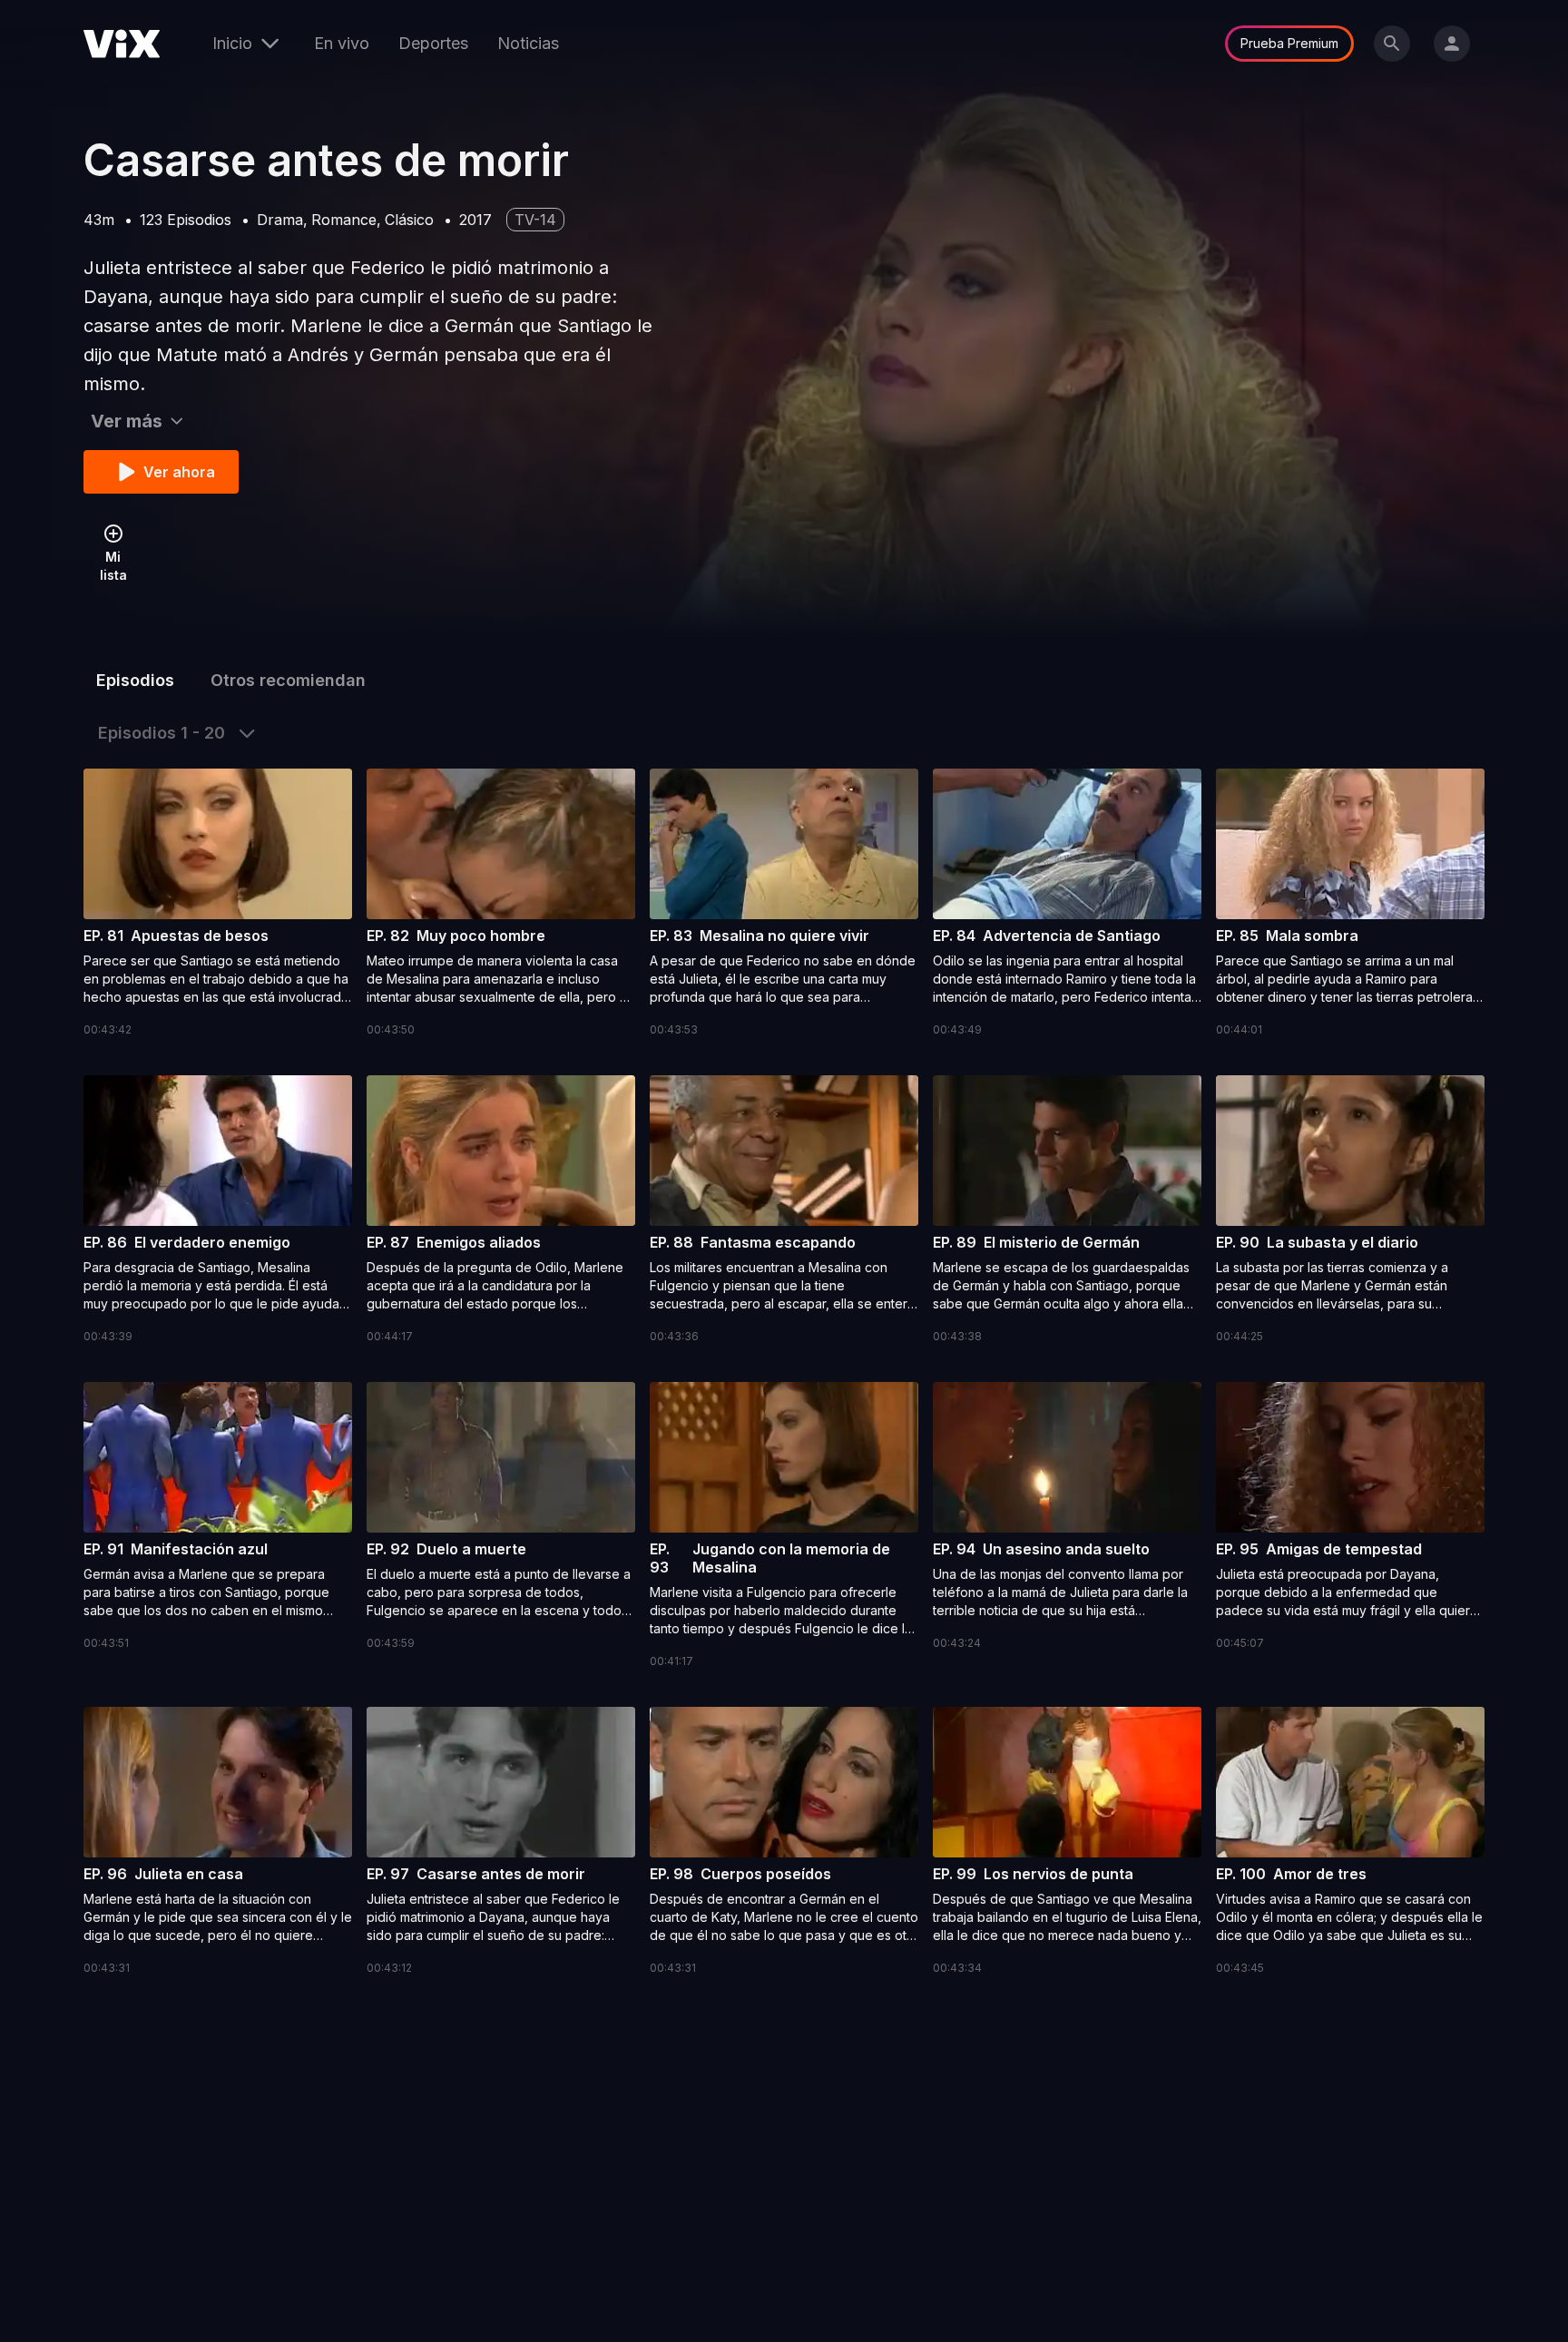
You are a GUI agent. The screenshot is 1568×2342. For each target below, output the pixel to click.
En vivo (342, 43)
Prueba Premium (1289, 43)
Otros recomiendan (288, 680)
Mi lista (113, 566)
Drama (280, 220)
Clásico (409, 220)
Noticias (528, 43)
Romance (344, 220)
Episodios (135, 680)
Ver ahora (179, 472)
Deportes (433, 43)
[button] (218, 904)
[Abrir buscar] (1392, 44)
